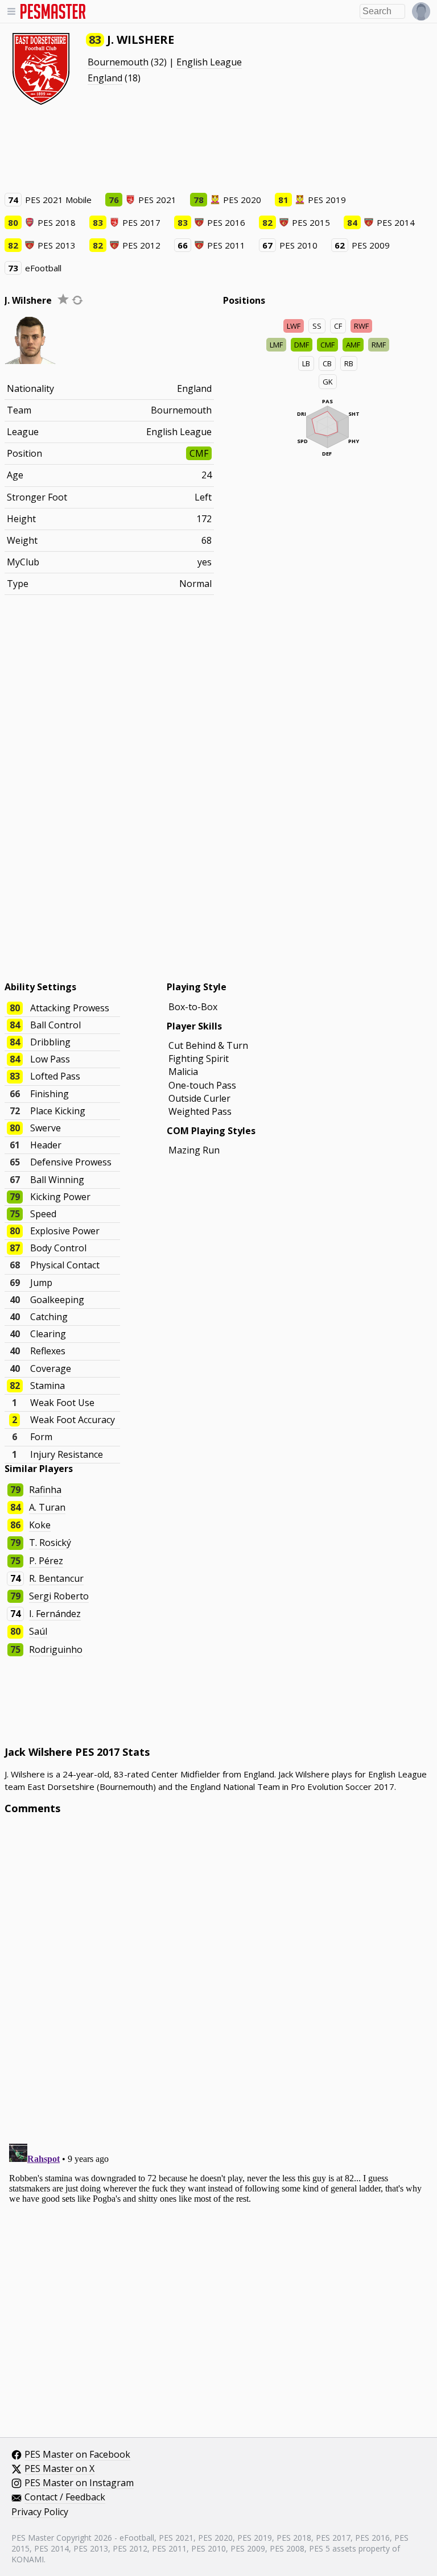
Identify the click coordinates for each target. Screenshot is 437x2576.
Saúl (38, 1631)
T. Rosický (50, 1543)
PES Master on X (59, 2469)
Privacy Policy (40, 2512)
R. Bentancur (56, 1578)
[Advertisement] (218, 148)
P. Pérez (46, 1561)
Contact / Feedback (65, 2498)
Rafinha (45, 1490)
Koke (40, 1525)
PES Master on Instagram (79, 2483)
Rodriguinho (56, 1649)
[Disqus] (219, 1977)
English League (209, 62)
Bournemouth (118, 62)
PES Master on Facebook (77, 2455)
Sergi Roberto (59, 1596)
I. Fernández (55, 1614)
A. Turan (47, 1507)
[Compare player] (77, 300)
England (105, 78)
